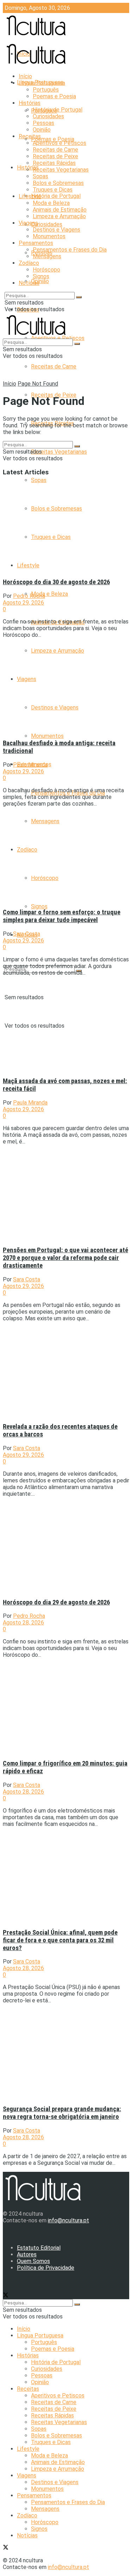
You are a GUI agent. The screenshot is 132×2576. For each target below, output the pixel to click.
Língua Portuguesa (42, 83)
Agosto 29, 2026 (23, 603)
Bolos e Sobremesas (58, 183)
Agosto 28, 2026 (23, 1623)
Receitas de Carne (54, 366)
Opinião (40, 281)
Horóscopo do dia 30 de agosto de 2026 (56, 582)
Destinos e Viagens (56, 230)
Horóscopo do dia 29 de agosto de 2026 (56, 1602)
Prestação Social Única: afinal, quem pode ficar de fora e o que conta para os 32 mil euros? (60, 1940)
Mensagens (47, 256)
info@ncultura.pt (68, 2220)
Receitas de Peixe (55, 156)
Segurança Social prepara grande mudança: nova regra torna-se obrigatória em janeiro (62, 2113)
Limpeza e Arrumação (59, 216)
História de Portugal (56, 196)
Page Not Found (38, 384)
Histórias (30, 103)
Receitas (30, 136)
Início (25, 76)
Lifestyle (30, 196)
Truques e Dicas (53, 190)
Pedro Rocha (29, 596)
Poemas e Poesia (53, 139)
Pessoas (43, 123)
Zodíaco (29, 263)
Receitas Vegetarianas (59, 452)
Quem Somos (33, 2261)
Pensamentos (36, 243)
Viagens (28, 223)
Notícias (29, 283)
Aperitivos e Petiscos (59, 143)
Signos (39, 906)
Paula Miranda (30, 765)
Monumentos (47, 736)
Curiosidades (47, 224)
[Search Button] (79, 297)
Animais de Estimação (60, 210)
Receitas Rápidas (54, 163)
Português (46, 90)
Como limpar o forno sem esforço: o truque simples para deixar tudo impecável (62, 916)
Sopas (39, 480)
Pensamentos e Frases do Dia (70, 250)
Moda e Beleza (49, 594)
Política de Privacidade (46, 2268)
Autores (27, 2254)
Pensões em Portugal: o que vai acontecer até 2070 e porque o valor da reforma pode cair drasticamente (65, 1258)
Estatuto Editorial (39, 2248)
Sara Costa (27, 934)
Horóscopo (46, 270)
